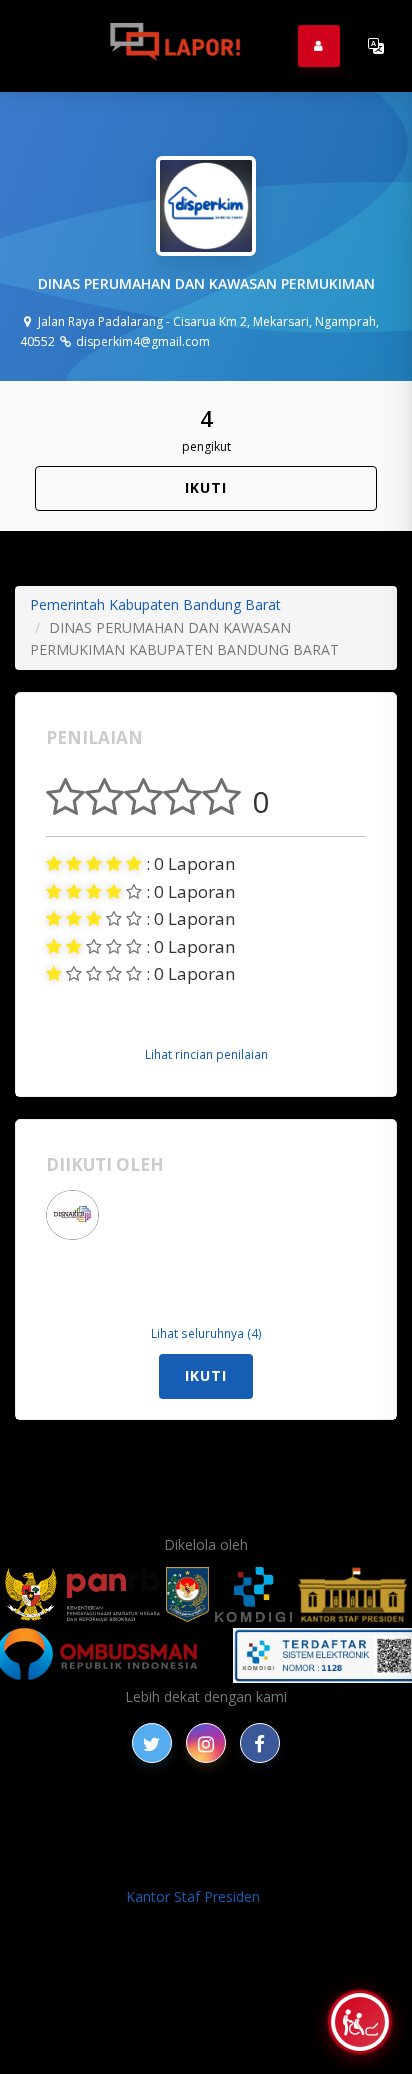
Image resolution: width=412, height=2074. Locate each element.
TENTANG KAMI (298, 1841)
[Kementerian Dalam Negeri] (187, 1594)
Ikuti (206, 487)
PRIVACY (85, 1818)
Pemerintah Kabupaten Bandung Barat (155, 604)
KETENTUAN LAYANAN (149, 1841)
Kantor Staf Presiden (193, 1896)
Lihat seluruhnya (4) (206, 1333)
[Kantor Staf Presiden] (352, 1594)
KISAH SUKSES (309, 1818)
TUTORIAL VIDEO (152, 1864)
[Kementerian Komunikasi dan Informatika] (254, 1594)
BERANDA (161, 1818)
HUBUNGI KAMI (277, 1864)
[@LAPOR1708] (152, 1743)
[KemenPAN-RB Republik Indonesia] (82, 1594)
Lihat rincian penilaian (206, 1054)
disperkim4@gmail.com (141, 341)
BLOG (228, 1818)
